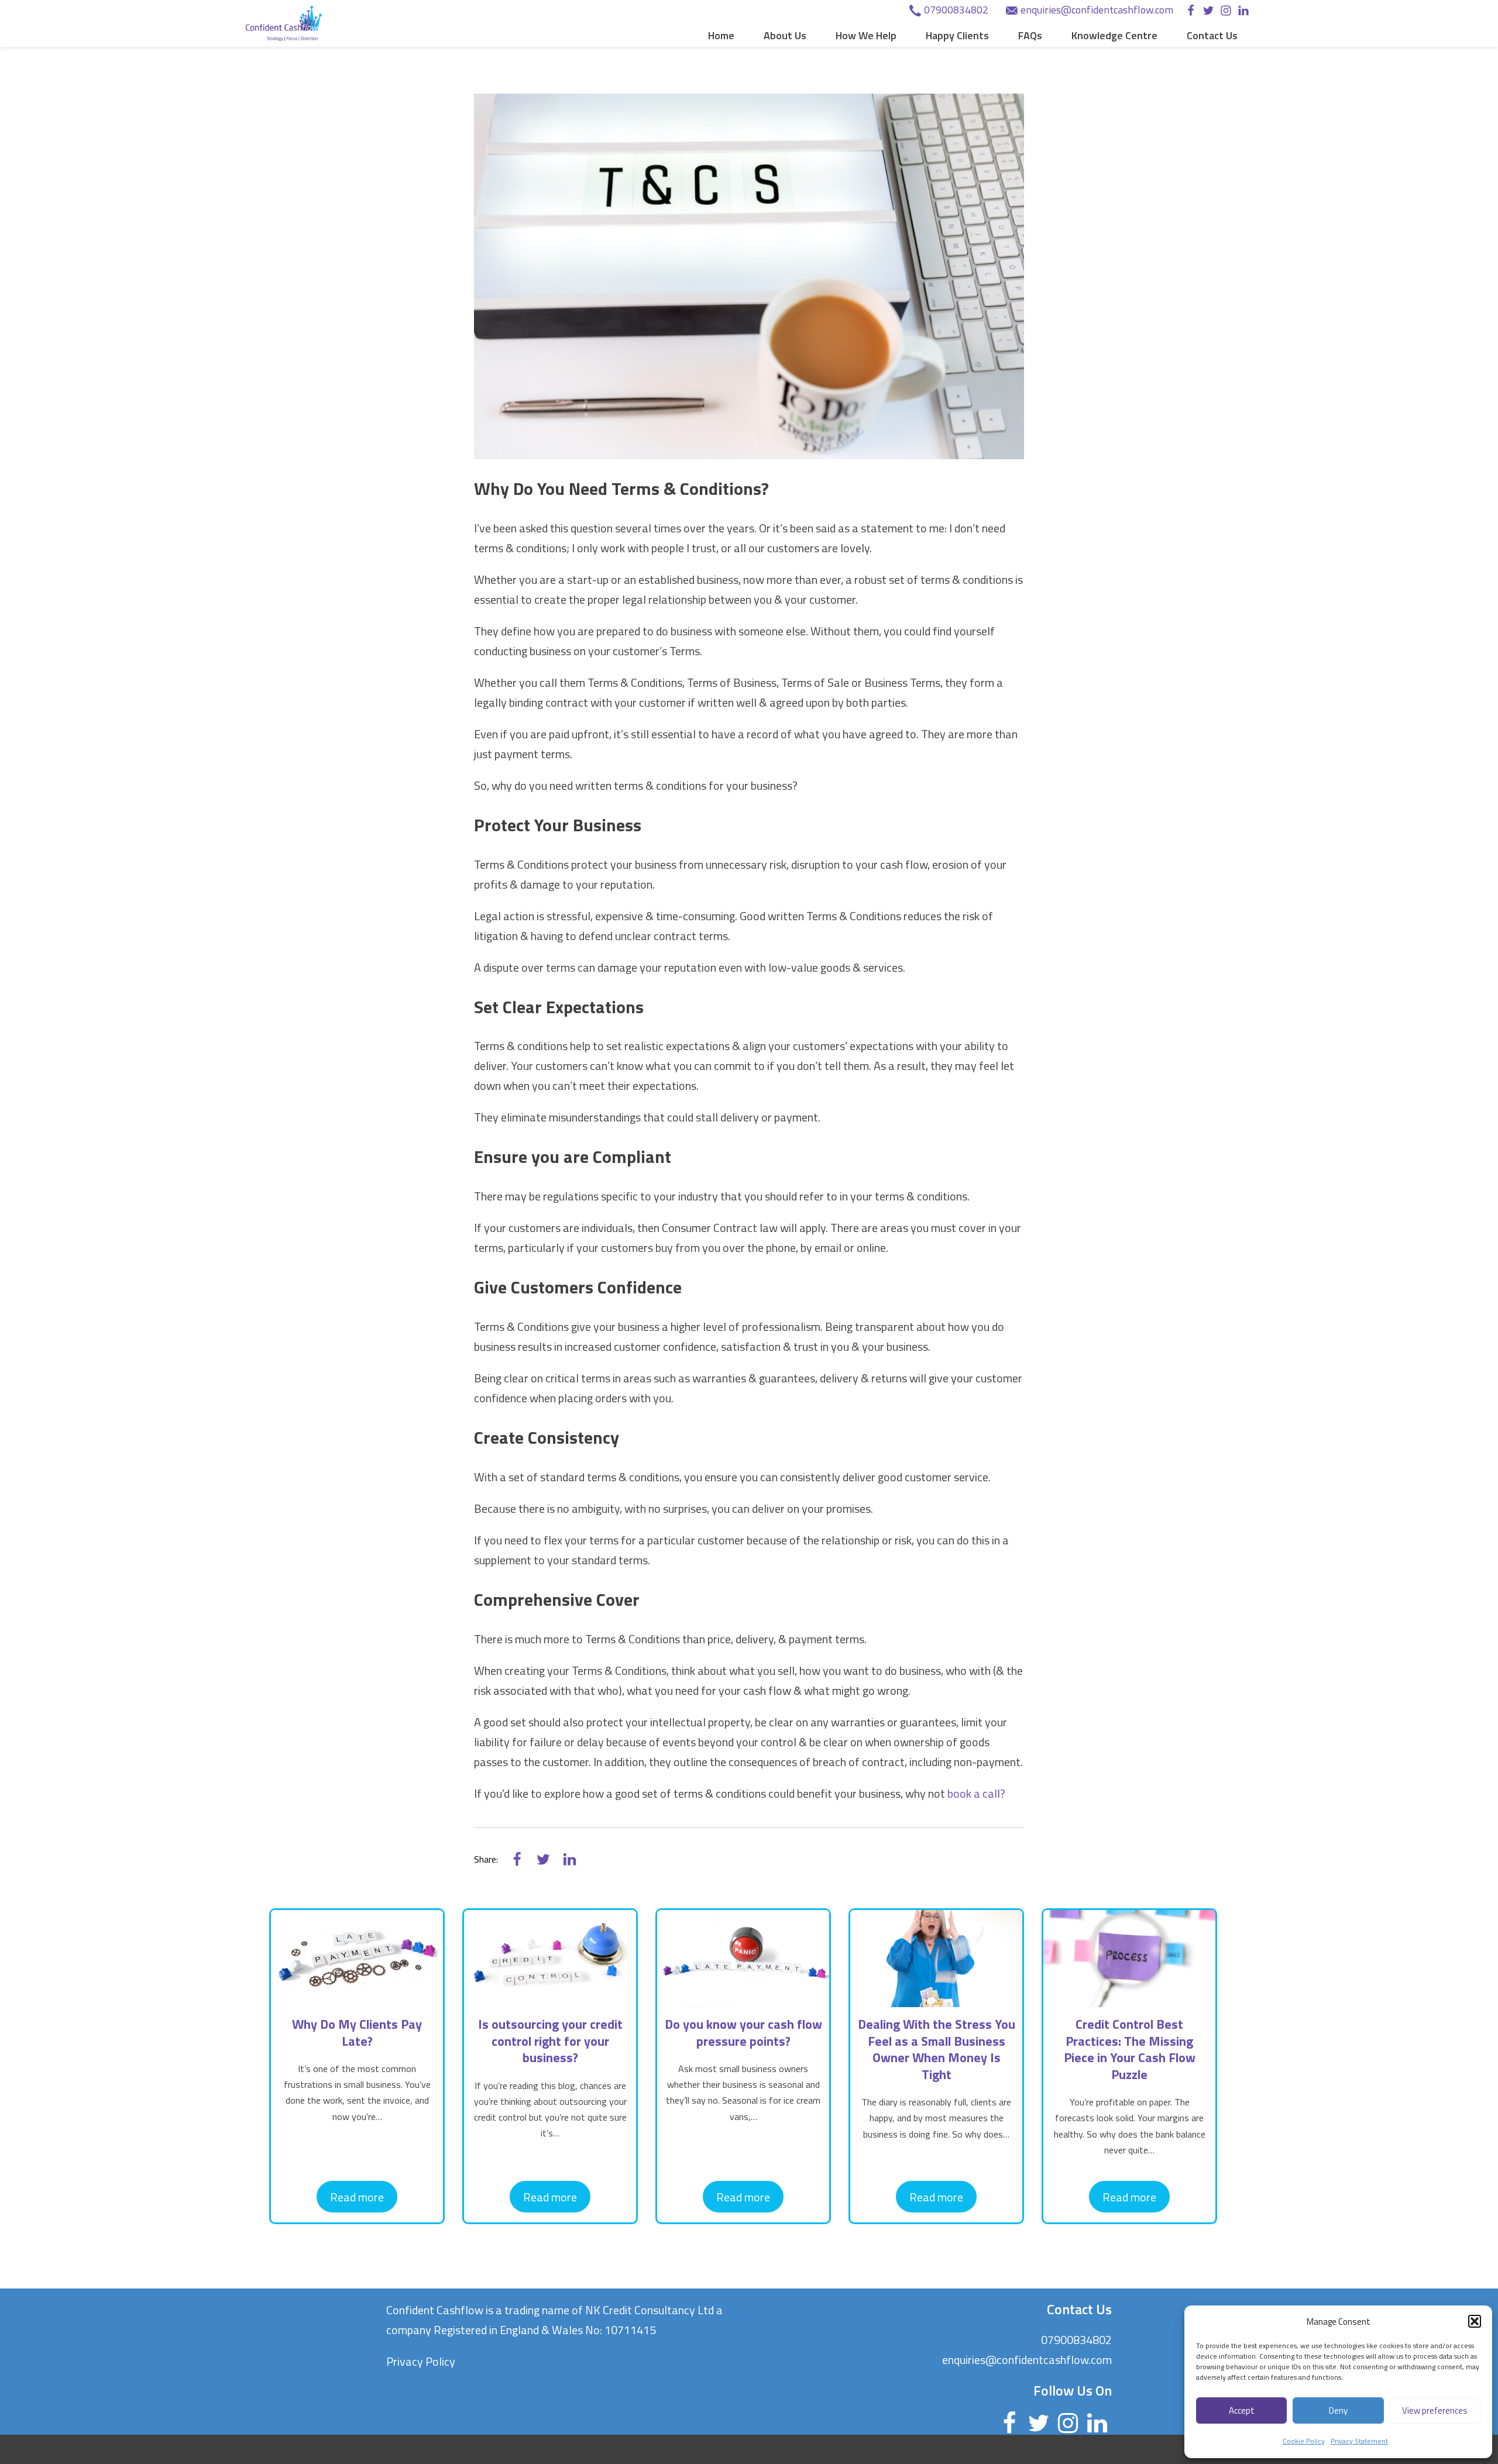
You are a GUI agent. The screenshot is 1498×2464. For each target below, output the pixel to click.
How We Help (866, 35)
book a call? (976, 1793)
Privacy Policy (421, 2361)
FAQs (1030, 35)
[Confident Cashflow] (284, 23)
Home (721, 35)
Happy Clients (957, 35)
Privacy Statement (1359, 2441)
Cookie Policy (1304, 2441)
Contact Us (1212, 35)
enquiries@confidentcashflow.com (1097, 10)
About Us (785, 35)
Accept (1242, 2410)
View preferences (1435, 2410)
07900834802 (956, 10)
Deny (1338, 2410)
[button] (1475, 2321)
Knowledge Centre (1114, 35)
